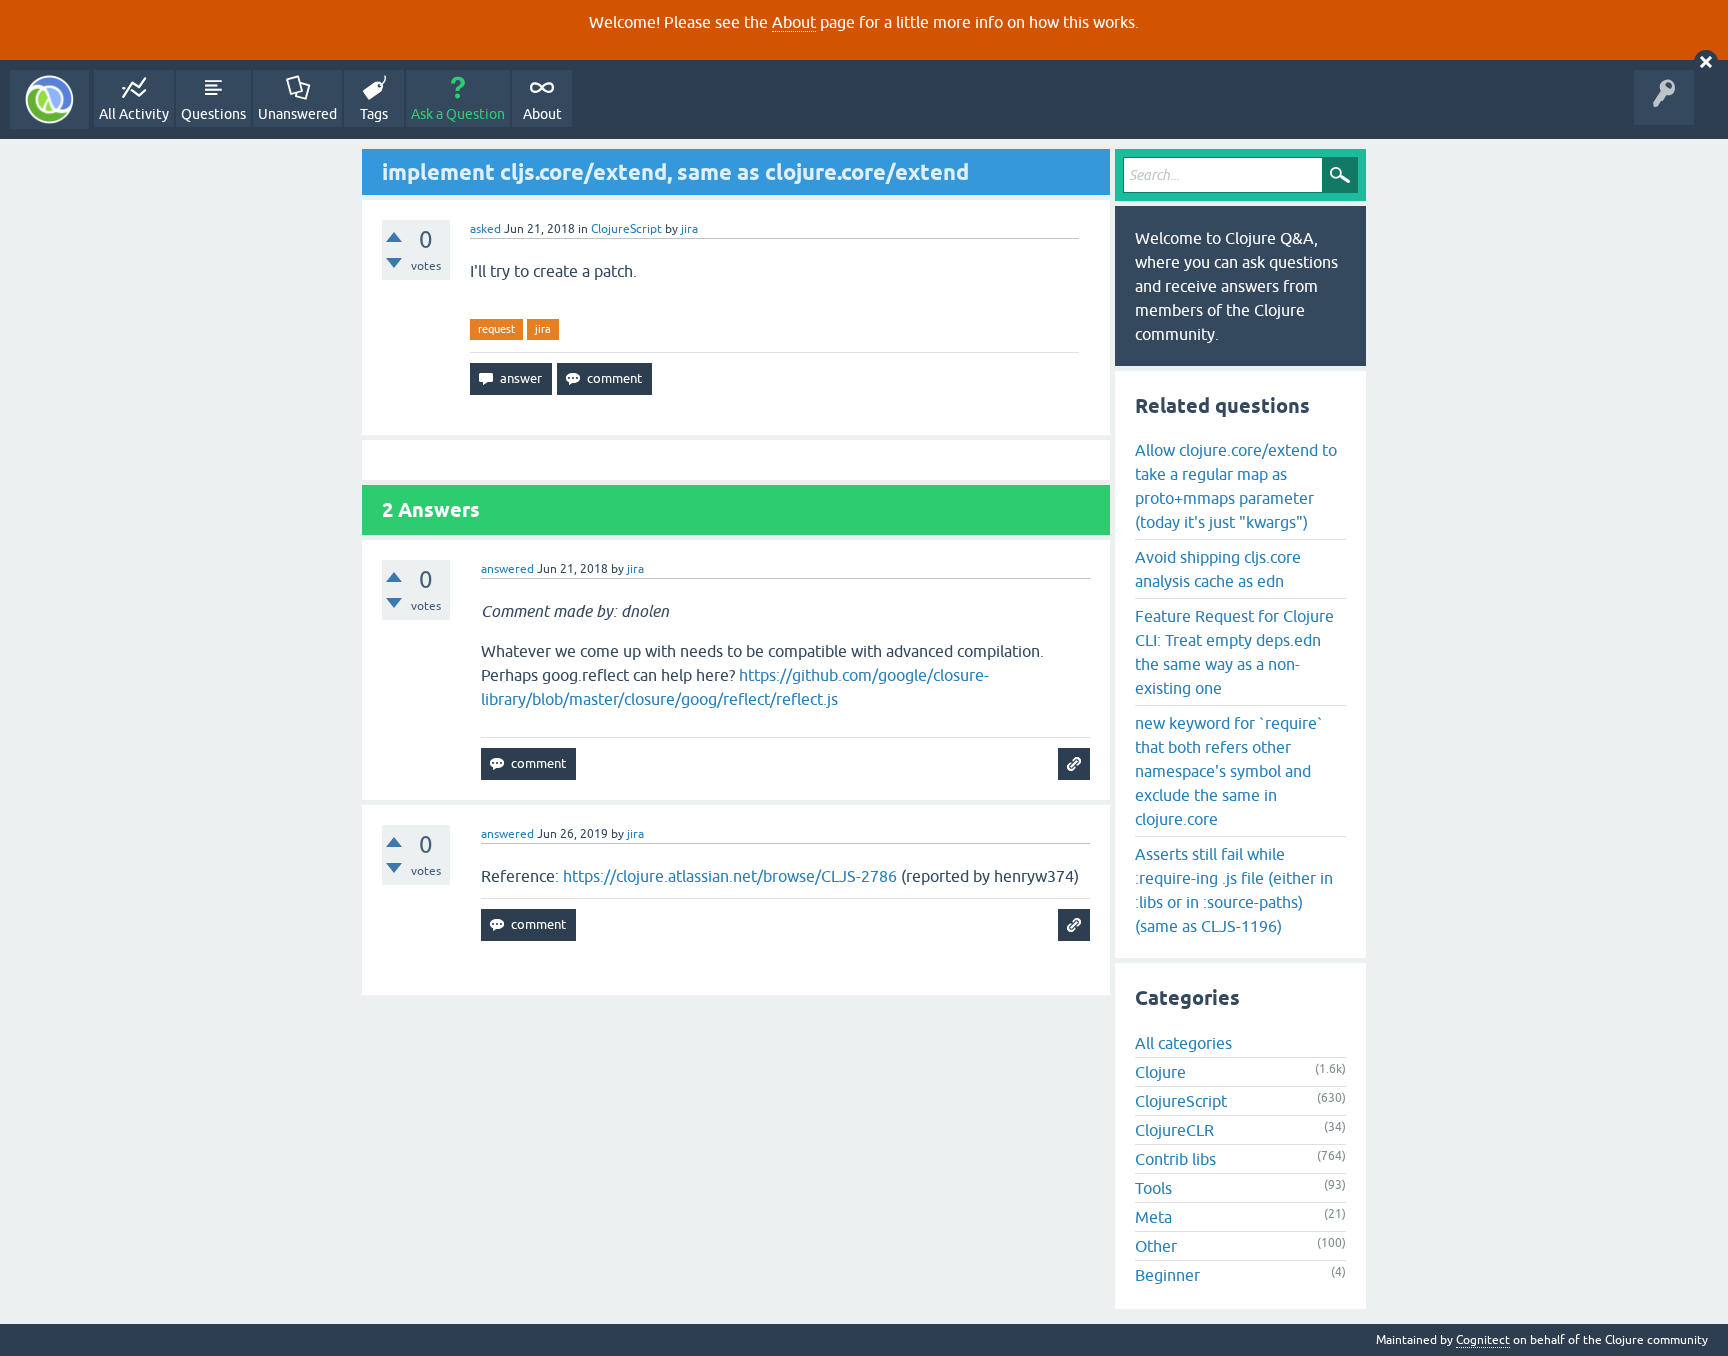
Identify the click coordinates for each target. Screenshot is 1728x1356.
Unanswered (297, 114)
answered (507, 569)
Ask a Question (458, 114)
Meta (1153, 1217)
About (794, 22)
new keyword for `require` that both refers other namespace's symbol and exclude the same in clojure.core (1229, 771)
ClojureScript (626, 229)
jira (543, 329)
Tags (374, 114)
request (496, 329)
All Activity (134, 114)
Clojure (1160, 1072)
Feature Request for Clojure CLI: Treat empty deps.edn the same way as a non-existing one (1234, 652)
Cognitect (1483, 1340)
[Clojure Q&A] (49, 99)
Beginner (1167, 1275)
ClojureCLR (1174, 1130)
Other (1156, 1246)
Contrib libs (1175, 1159)
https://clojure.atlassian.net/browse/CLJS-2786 (730, 876)
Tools (1153, 1188)
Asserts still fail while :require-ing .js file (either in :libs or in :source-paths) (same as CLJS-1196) (1234, 890)
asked (485, 229)
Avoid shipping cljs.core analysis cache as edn (1218, 569)
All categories (1183, 1043)
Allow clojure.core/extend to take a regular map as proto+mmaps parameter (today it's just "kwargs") (1236, 486)
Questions (213, 114)
